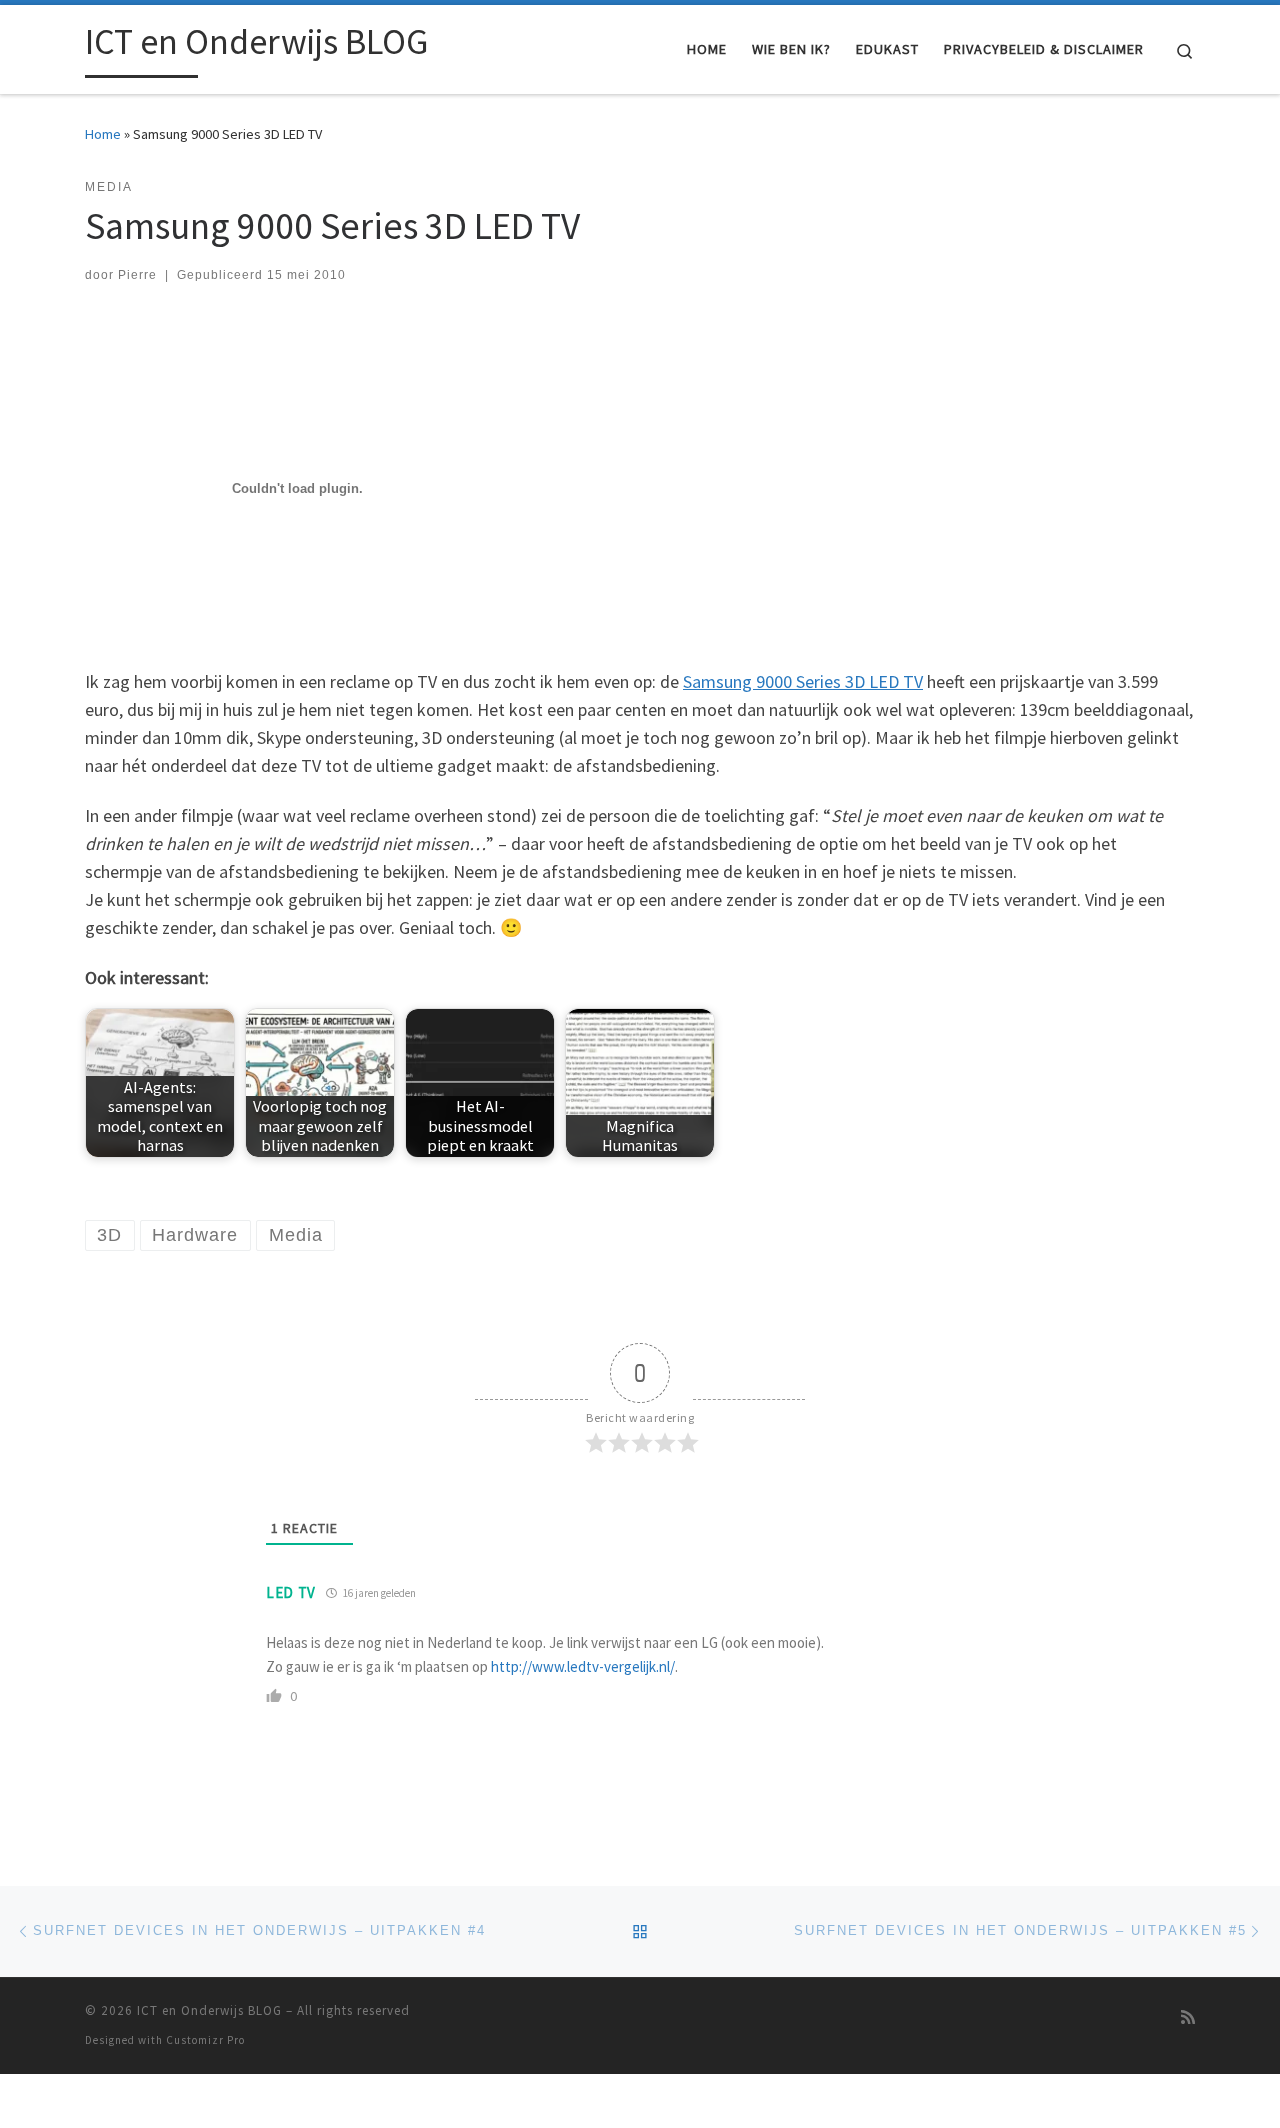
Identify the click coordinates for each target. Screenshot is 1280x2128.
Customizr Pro (205, 2040)
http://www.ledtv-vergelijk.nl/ (583, 1666)
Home (103, 134)
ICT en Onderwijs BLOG (209, 2010)
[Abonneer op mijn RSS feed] (1188, 2017)
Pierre (137, 275)
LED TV (291, 1592)
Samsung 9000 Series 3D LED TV (803, 681)
